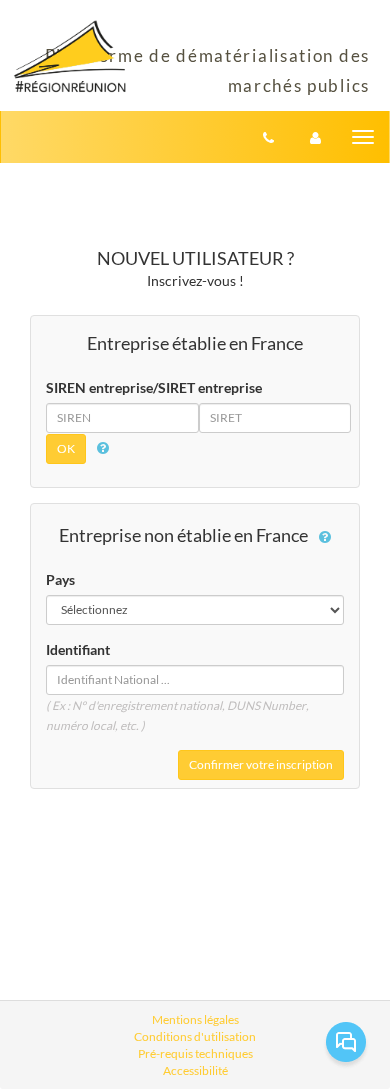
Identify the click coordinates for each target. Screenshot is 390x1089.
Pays (60, 579)
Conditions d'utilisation (195, 1036)
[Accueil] (70, 56)
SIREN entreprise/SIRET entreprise (154, 387)
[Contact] (268, 137)
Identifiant (78, 649)
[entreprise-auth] (315, 137)
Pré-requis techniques (195, 1053)
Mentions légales (195, 1019)
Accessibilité (195, 1070)
